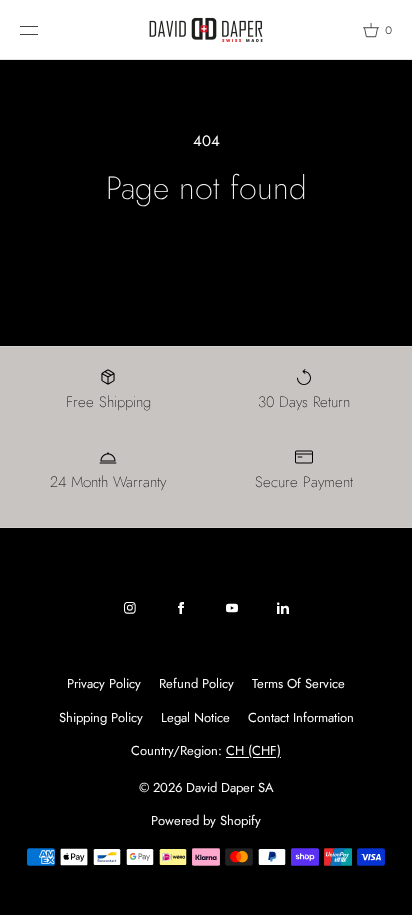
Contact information (301, 717)
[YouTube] (232, 608)
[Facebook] (181, 608)
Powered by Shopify (206, 820)
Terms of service (298, 683)
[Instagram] (130, 608)
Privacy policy (104, 683)
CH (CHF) (253, 750)
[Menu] (44, 29)
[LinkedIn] (283, 608)
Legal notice (195, 717)
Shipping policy (101, 717)
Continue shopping (206, 251)
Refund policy (196, 683)
